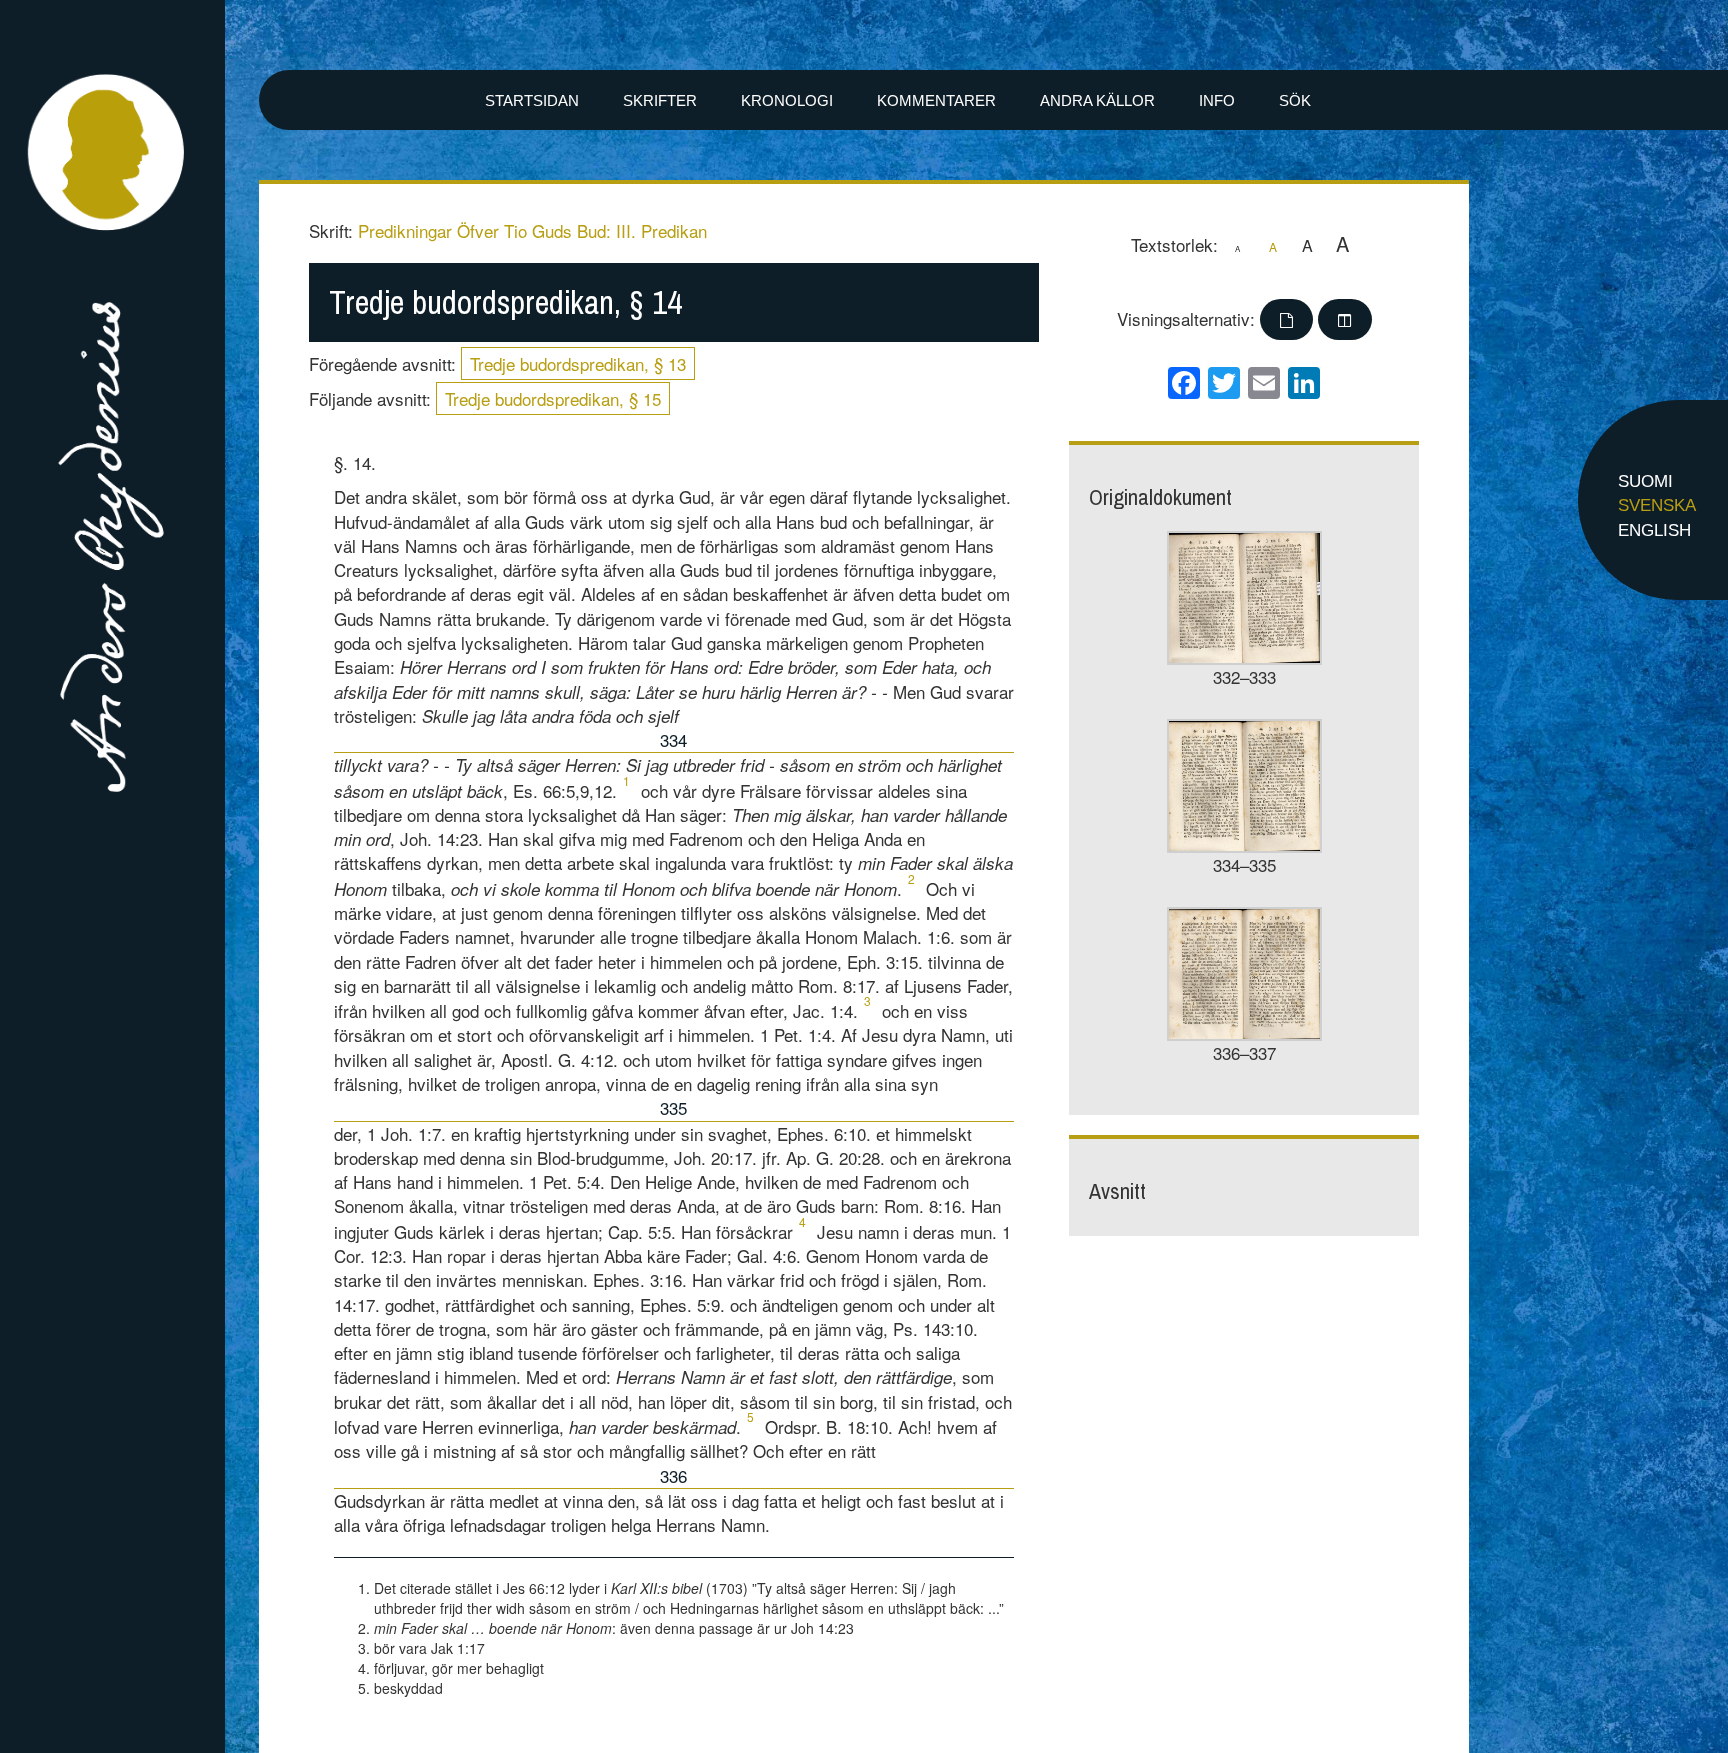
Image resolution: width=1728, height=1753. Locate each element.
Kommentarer (936, 100)
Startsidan (532, 100)
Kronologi (787, 100)
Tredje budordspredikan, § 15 (553, 398)
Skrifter (660, 100)
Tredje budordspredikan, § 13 (578, 363)
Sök (1295, 100)
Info (1217, 100)
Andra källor (1097, 100)
